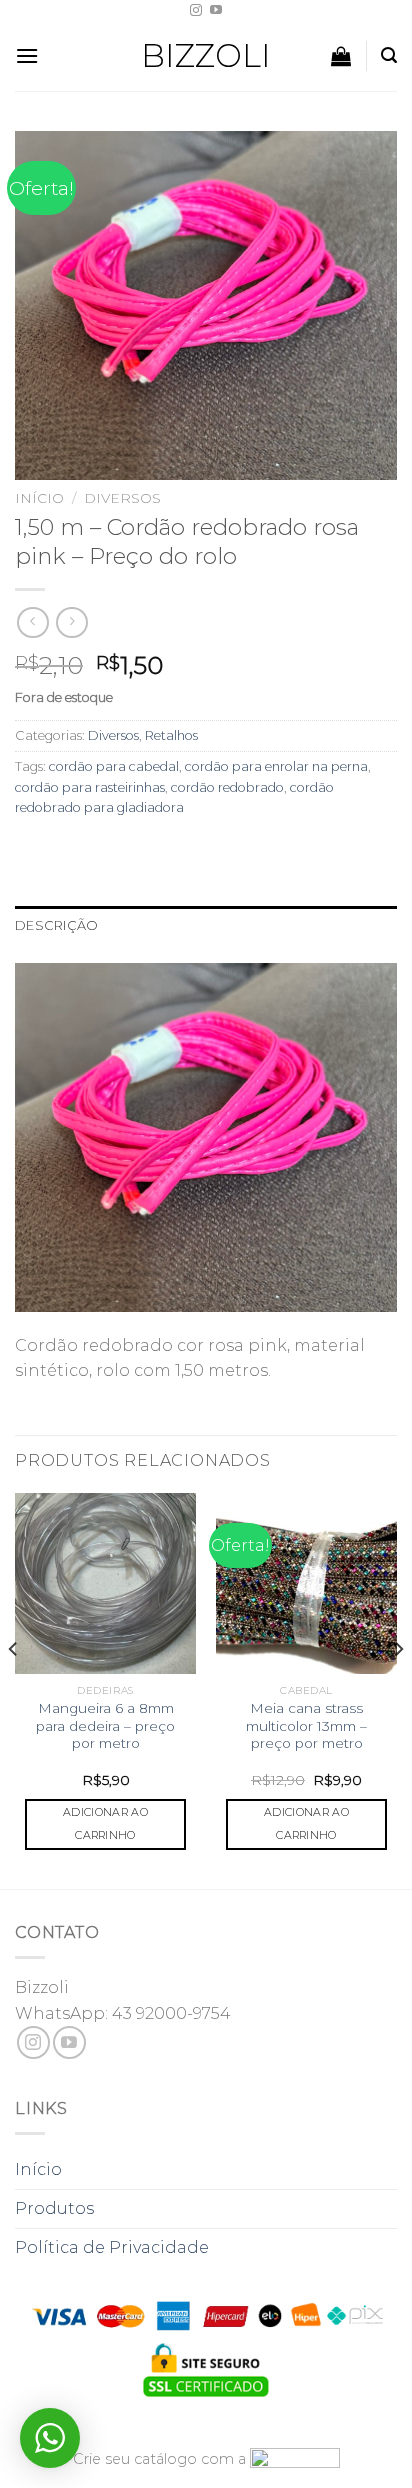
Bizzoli (206, 56)
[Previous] (14, 1689)
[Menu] (27, 55)
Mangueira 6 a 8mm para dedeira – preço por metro (105, 1725)
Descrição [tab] (56, 925)
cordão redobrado (227, 787)
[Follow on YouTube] (216, 11)
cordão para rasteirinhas (90, 787)
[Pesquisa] (389, 55)
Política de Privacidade (112, 2247)
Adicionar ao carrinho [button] (105, 1824)
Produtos (54, 2208)
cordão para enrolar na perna (276, 766)
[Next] (398, 1689)
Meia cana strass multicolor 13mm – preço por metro (306, 1725)
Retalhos (171, 735)
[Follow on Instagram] (196, 11)
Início (39, 498)
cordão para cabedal (114, 766)
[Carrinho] (341, 56)
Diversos (122, 498)
